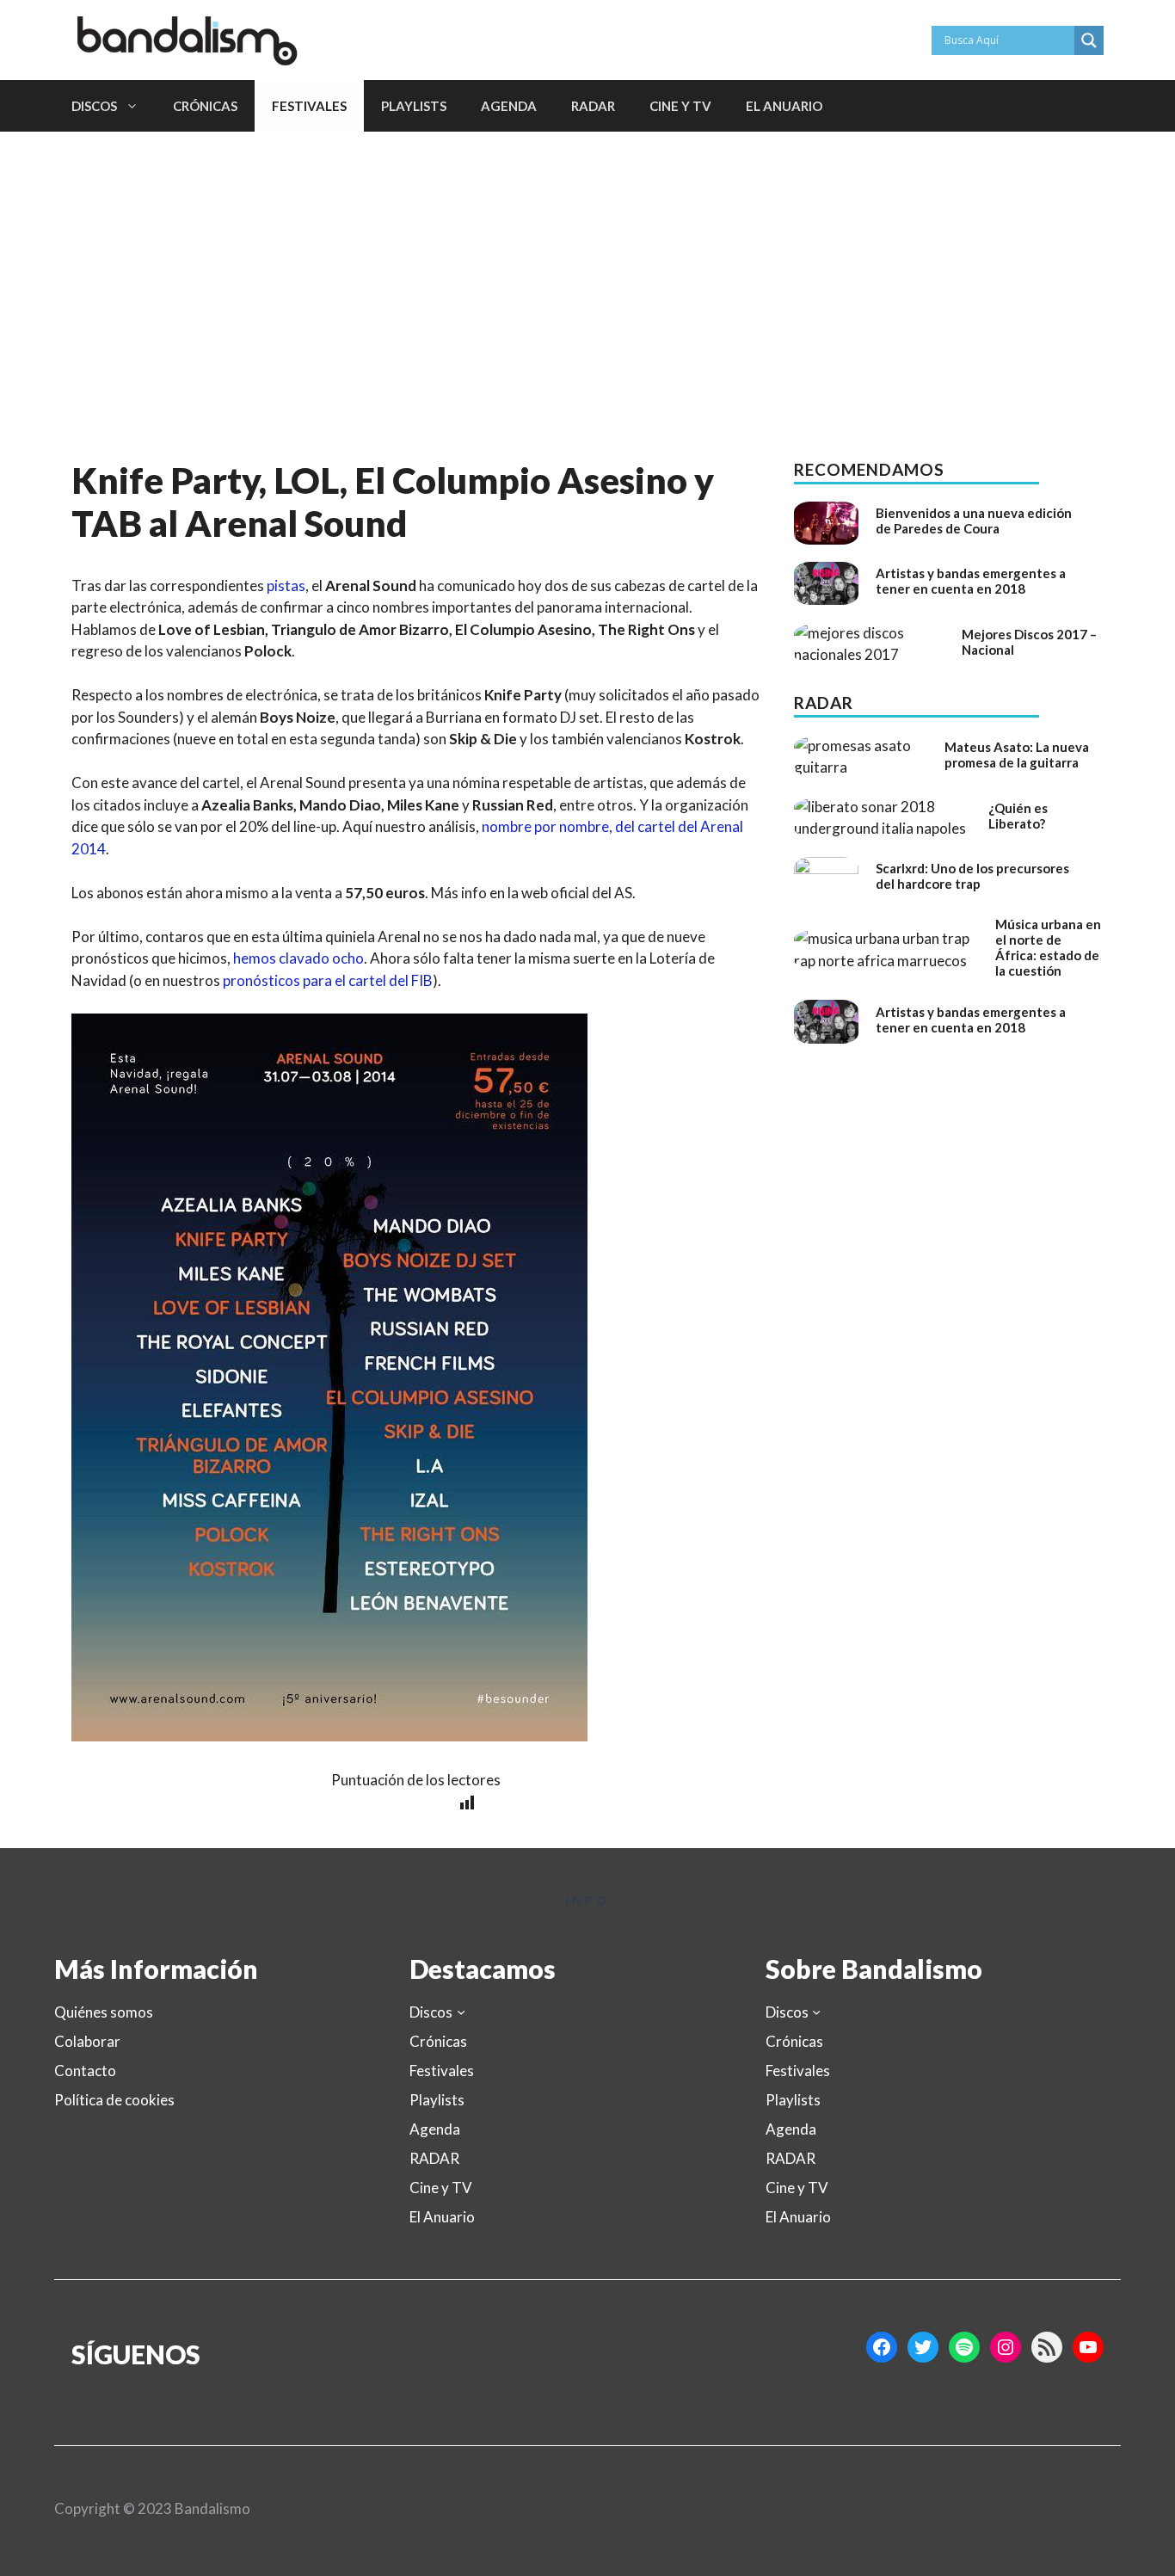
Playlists (414, 106)
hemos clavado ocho (298, 958)
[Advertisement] (587, 261)
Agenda (509, 106)
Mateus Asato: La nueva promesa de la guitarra (1017, 755)
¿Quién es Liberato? (1018, 816)
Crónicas (205, 106)
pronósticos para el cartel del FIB (328, 980)
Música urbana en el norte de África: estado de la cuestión (1048, 947)
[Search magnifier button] (1089, 40)
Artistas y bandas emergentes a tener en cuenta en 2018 (971, 581)
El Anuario (784, 106)
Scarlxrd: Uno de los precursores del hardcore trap (972, 876)
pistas (286, 585)
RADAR (593, 106)
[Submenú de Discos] (461, 2012)
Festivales (309, 106)
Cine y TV (680, 106)
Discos (94, 106)
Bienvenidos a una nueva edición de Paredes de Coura (974, 521)
